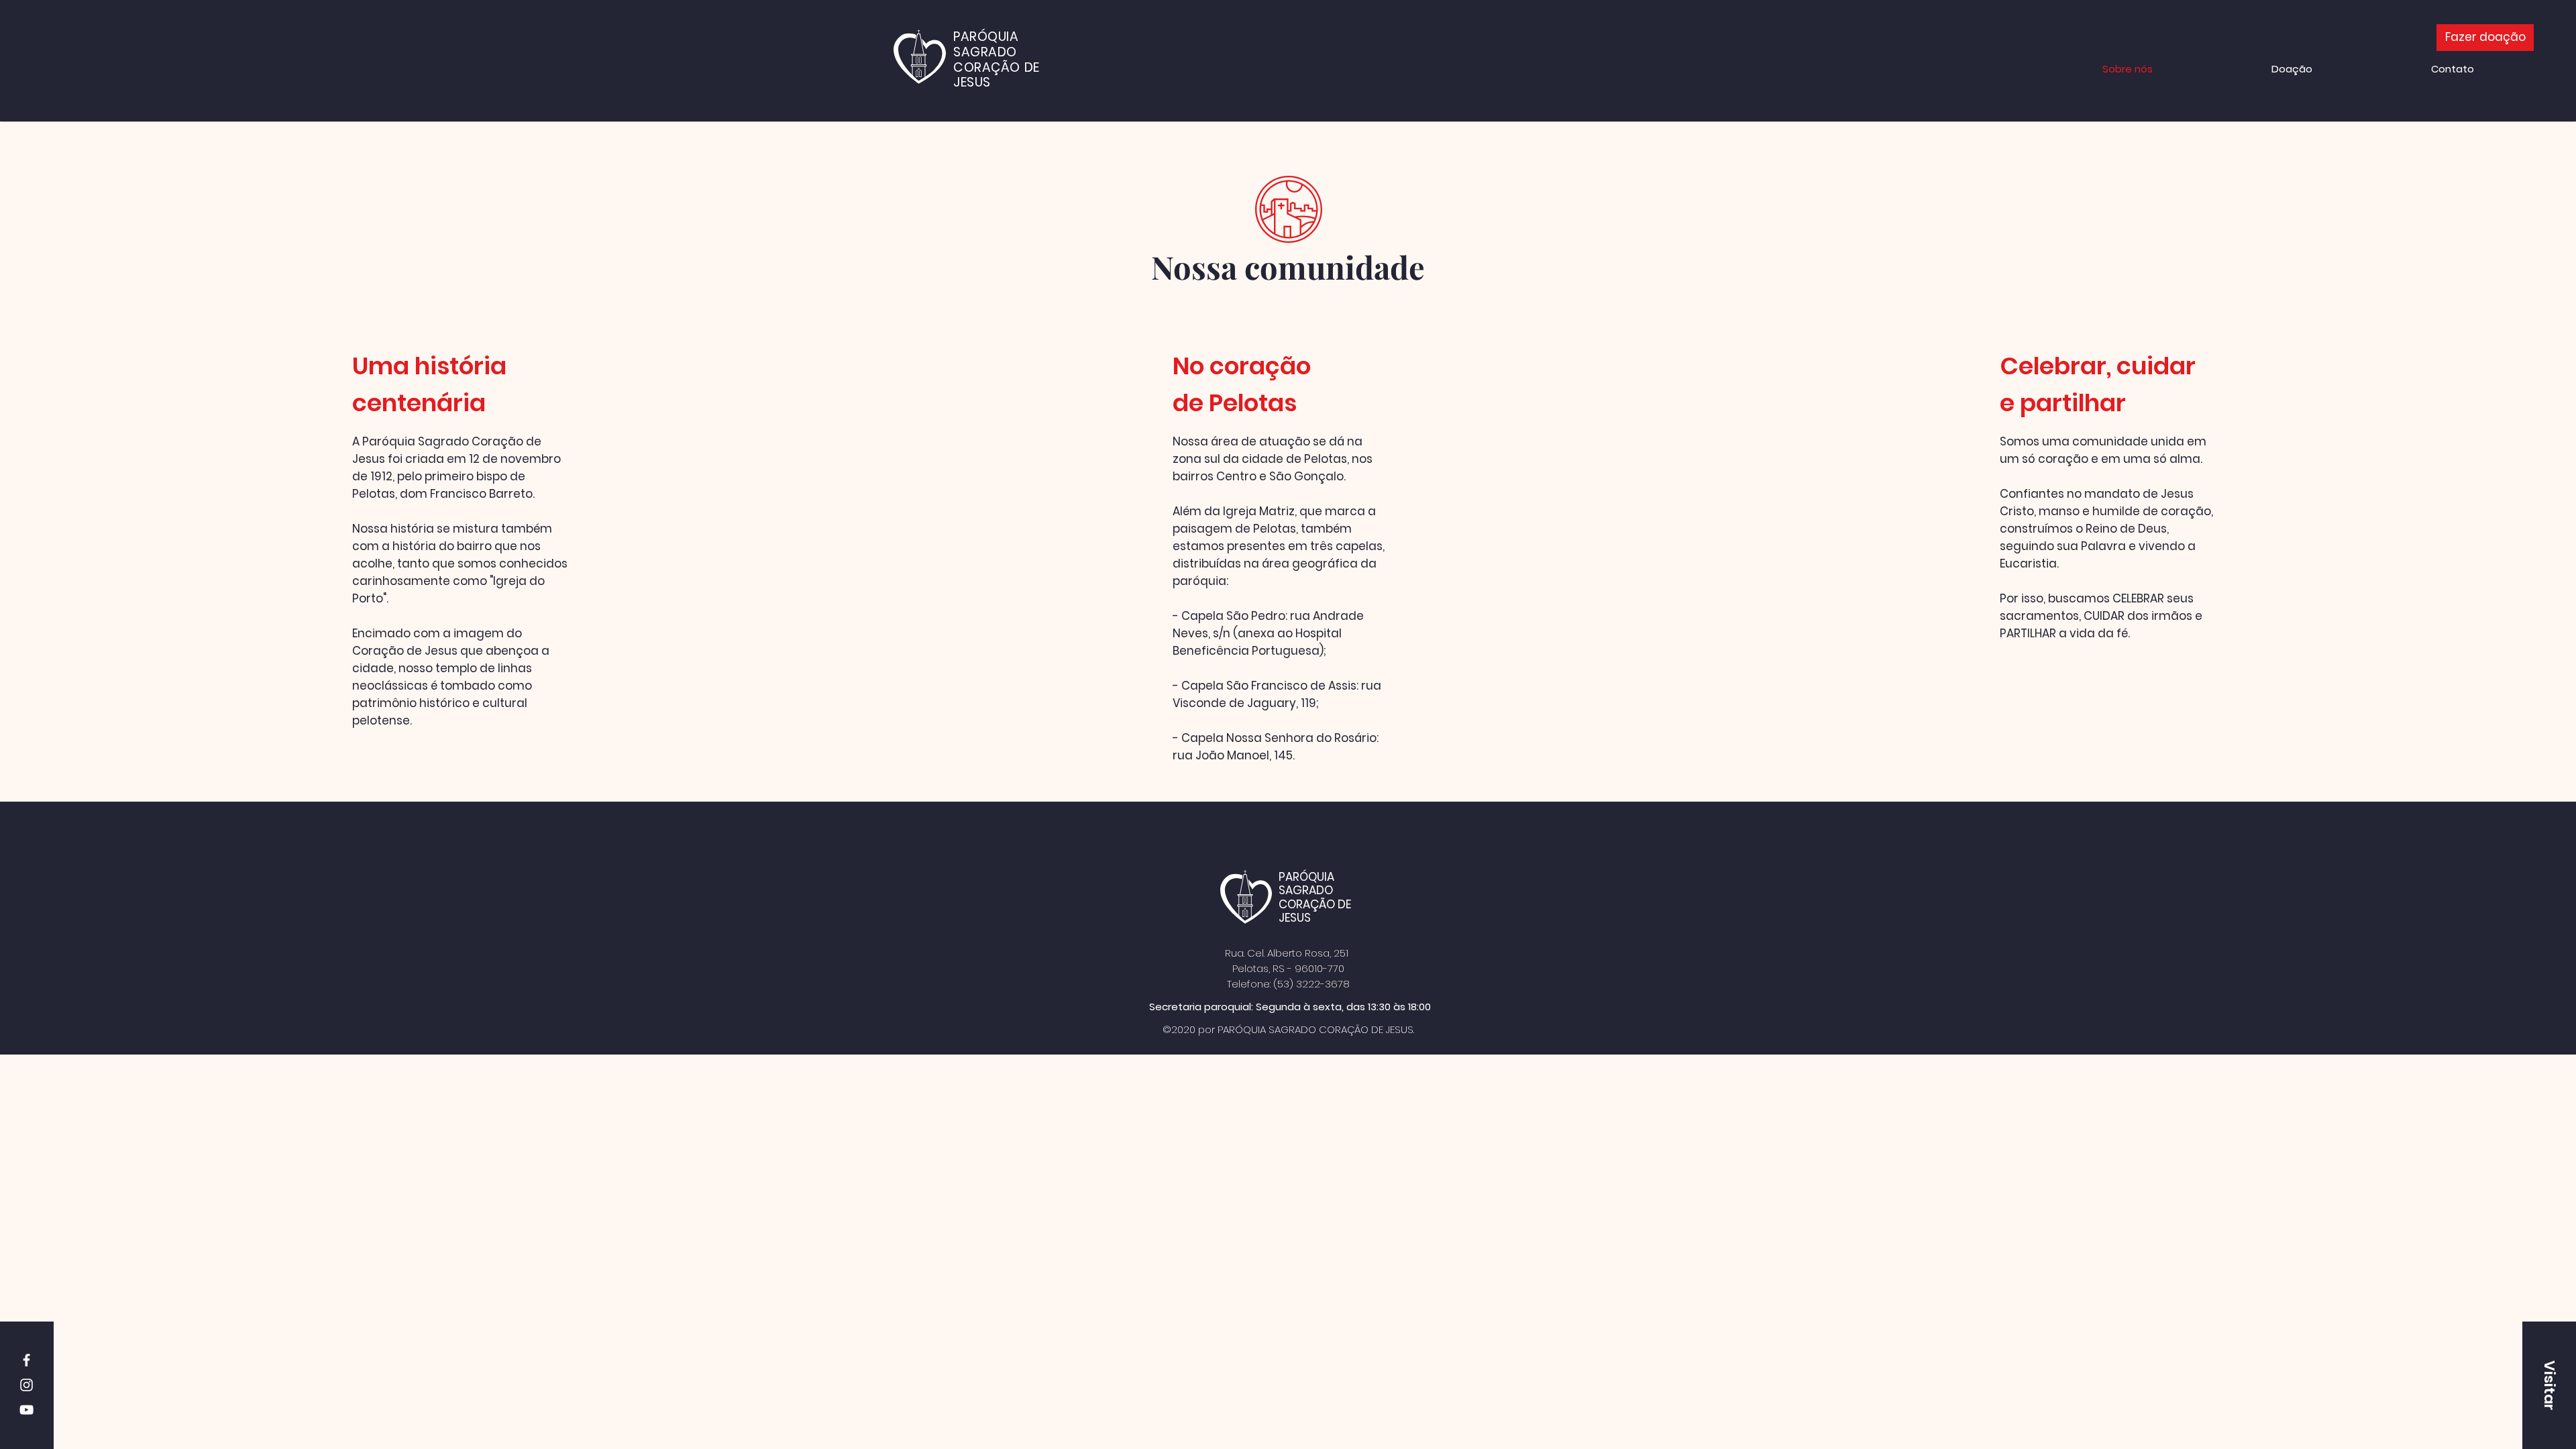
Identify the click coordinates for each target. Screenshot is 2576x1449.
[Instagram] (26, 1385)
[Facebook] (26, 1360)
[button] (2549, 1385)
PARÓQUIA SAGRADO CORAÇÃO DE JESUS (1315, 897)
